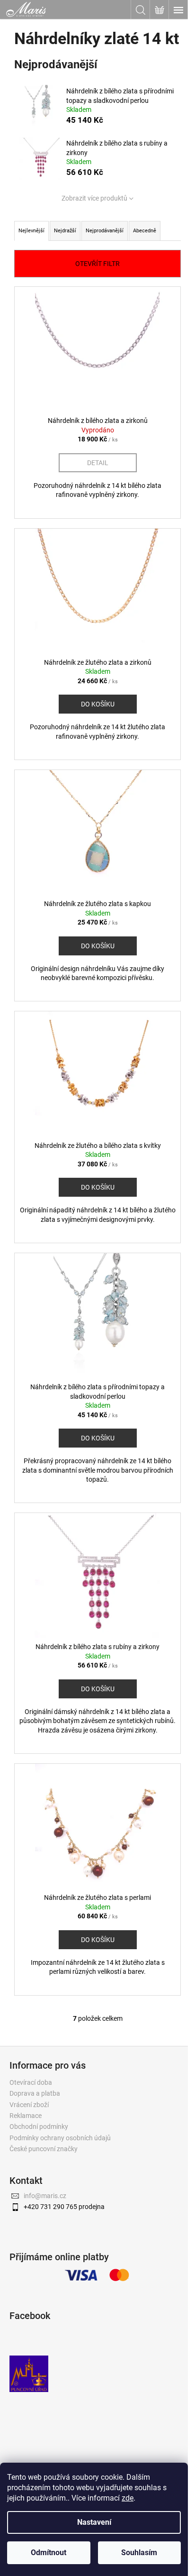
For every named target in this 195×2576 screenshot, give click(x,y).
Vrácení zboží (29, 2105)
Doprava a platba (35, 2093)
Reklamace (26, 2116)
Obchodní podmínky (39, 2127)
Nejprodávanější (105, 231)
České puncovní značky (44, 2149)
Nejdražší (65, 231)
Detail (98, 463)
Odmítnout (49, 2553)
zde (128, 2498)
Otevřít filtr (97, 264)
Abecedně (145, 231)
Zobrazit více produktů (94, 198)
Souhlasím (139, 2553)
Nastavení (94, 2522)
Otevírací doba (31, 2082)
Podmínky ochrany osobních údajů (60, 2138)
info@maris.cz (45, 2196)
